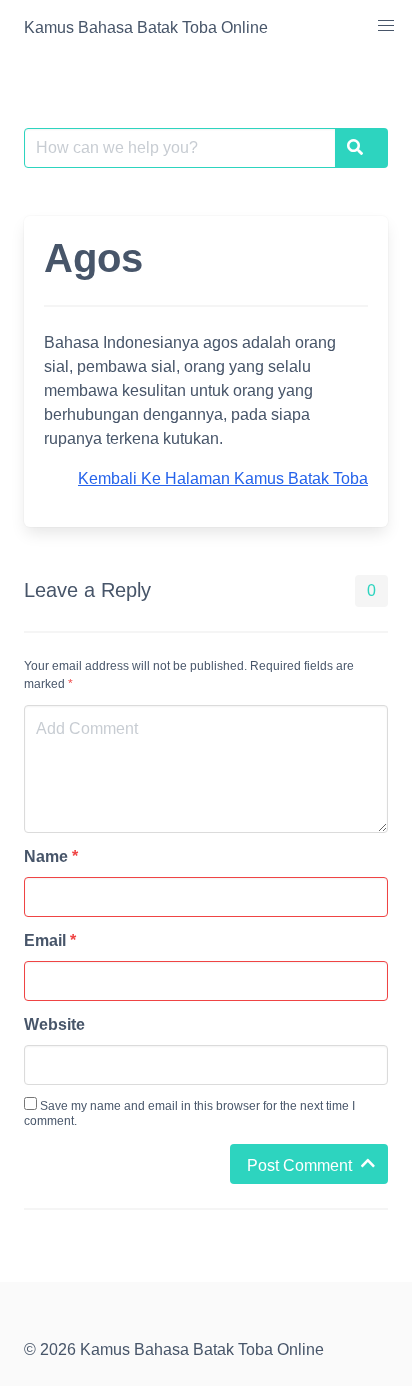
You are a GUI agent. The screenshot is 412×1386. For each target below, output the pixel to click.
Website (54, 1024)
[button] (386, 26)
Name (51, 856)
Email (50, 940)
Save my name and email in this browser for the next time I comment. (189, 1113)
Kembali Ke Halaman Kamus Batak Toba (223, 478)
